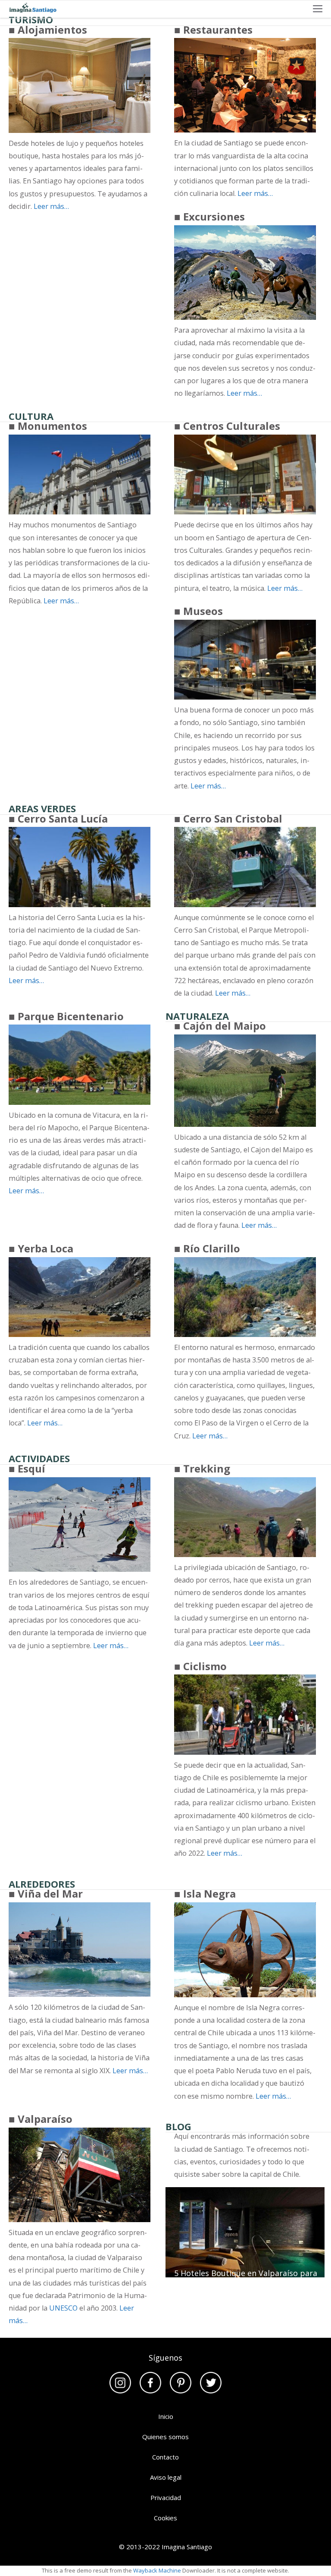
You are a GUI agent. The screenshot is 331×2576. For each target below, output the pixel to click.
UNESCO (63, 2308)
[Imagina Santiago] (31, 9)
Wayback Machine (157, 2570)
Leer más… (51, 206)
